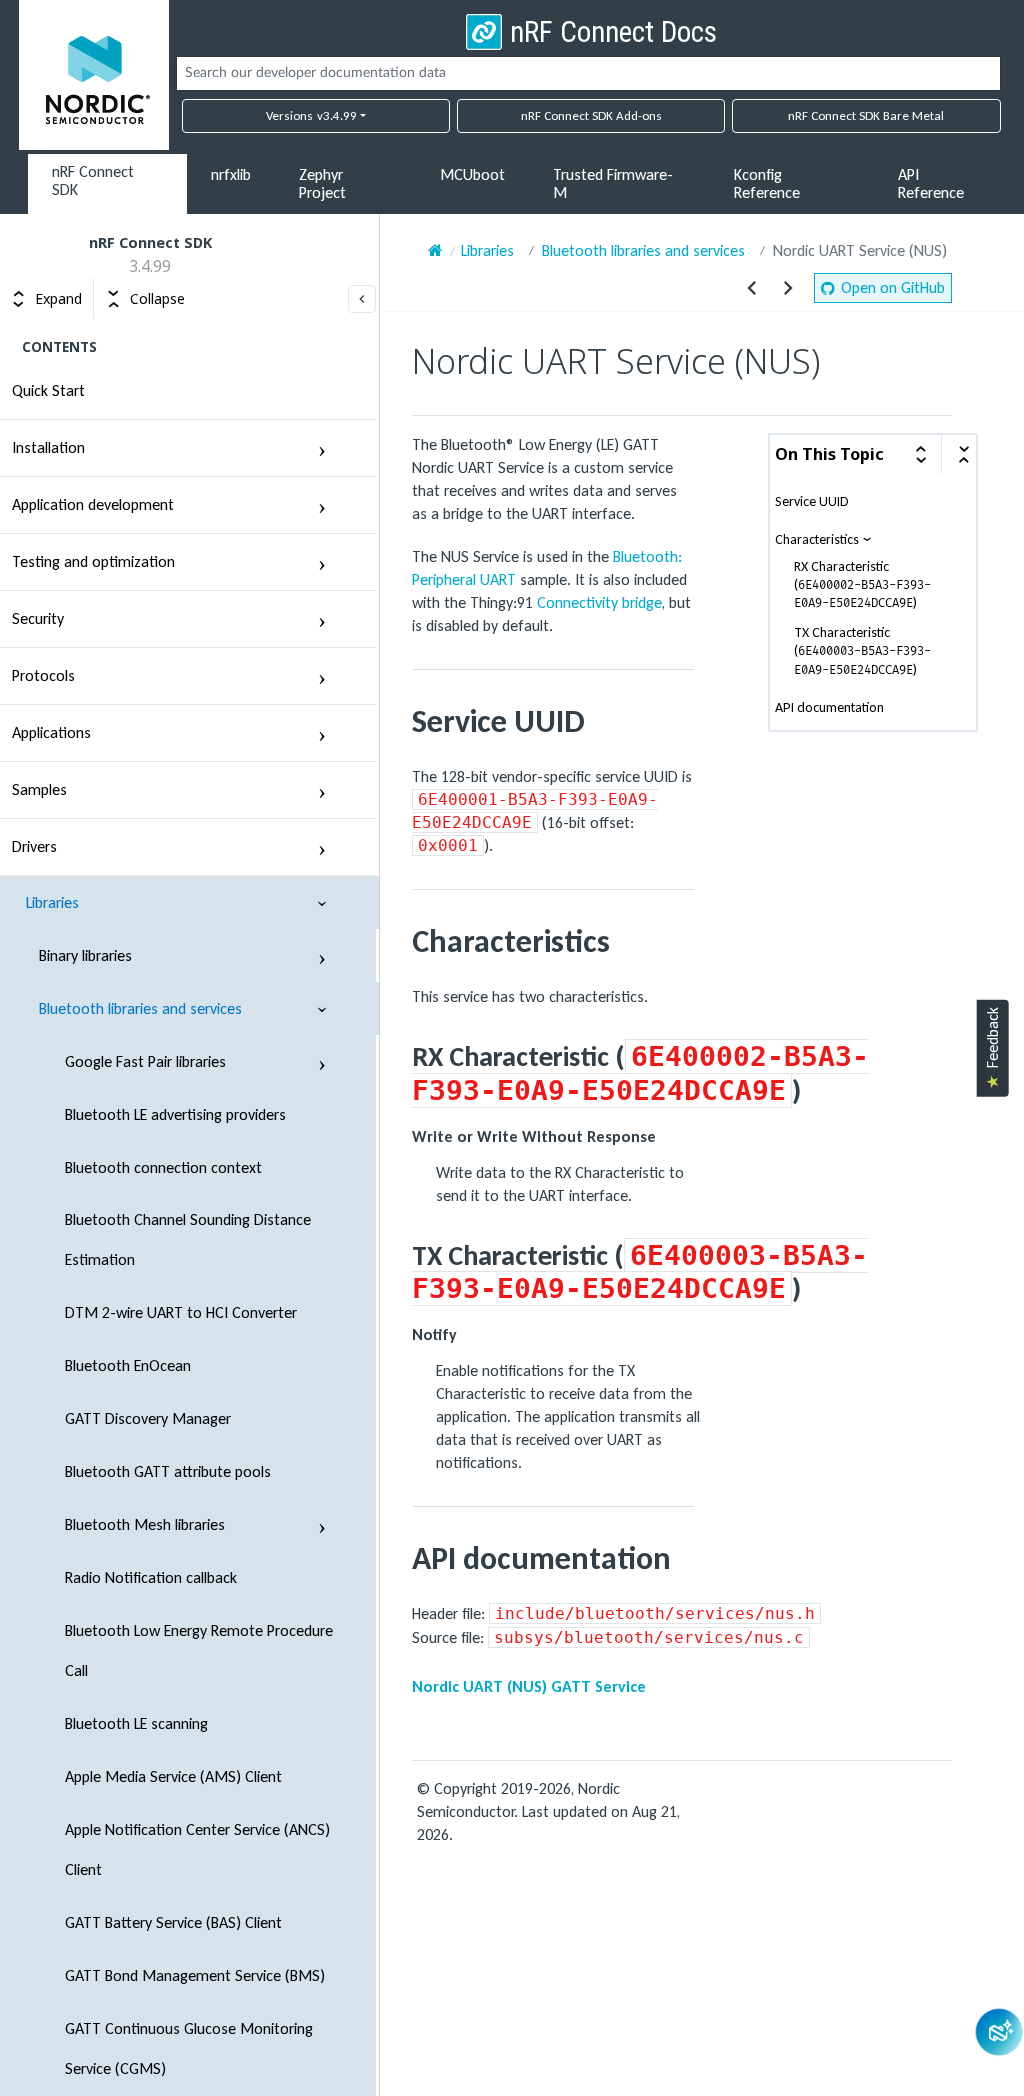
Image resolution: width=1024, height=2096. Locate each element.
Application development (93, 504)
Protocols (43, 675)
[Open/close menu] (322, 448)
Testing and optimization (93, 561)
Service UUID (812, 502)
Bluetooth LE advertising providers (175, 1114)
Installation (48, 447)
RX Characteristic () (862, 585)
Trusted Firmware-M (613, 183)
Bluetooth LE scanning (136, 1723)
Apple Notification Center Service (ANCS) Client (197, 1849)
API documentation (829, 708)
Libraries (52, 902)
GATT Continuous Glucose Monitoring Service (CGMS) (189, 2048)
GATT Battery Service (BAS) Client (173, 1922)
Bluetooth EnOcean (128, 1365)
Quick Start (48, 390)
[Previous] (752, 288)
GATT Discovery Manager (148, 1418)
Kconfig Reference (767, 183)
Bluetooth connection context (163, 1167)
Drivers (34, 846)
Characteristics (817, 539)
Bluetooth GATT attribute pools (168, 1471)
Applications (51, 732)
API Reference (931, 183)
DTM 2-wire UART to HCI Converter (181, 1312)
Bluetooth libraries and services (140, 1008)
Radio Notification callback (151, 1577)
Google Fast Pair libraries (145, 1061)
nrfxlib (231, 174)
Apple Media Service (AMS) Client (173, 1776)
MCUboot (472, 174)
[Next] (788, 288)
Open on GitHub (893, 287)
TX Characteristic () (862, 651)
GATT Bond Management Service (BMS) (195, 1975)
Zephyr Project (322, 183)
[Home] (435, 250)
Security (38, 618)
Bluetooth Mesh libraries (145, 1524)
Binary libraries (85, 955)
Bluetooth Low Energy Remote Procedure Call (199, 1650)
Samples (39, 789)
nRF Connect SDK (93, 180)
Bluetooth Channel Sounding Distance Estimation (188, 1239)
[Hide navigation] (362, 299)
